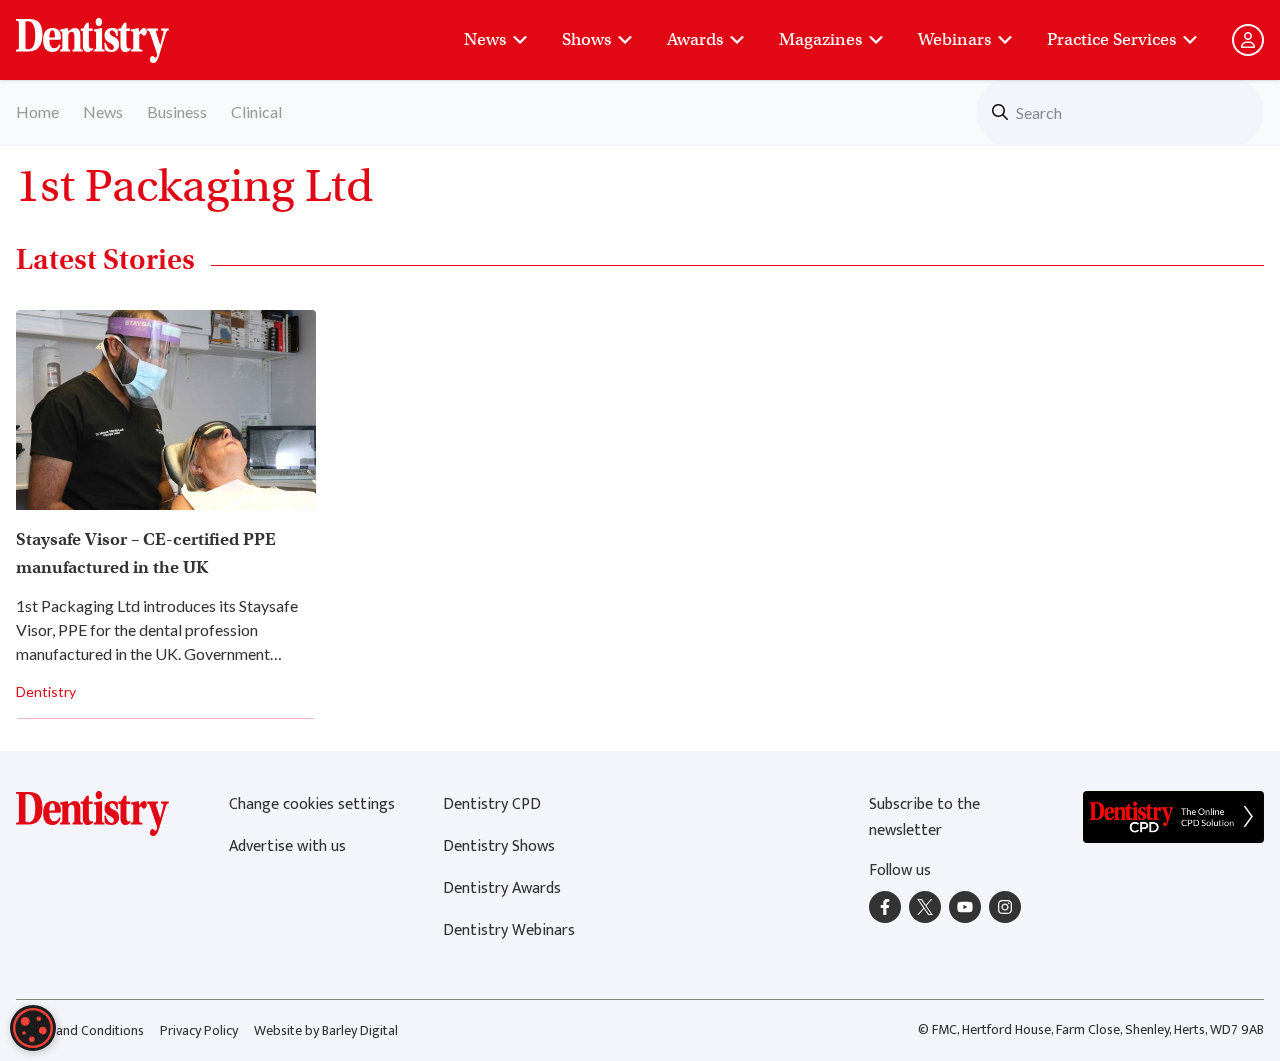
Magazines (820, 39)
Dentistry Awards (502, 888)
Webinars (954, 39)
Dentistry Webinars (509, 930)
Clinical (256, 111)
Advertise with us (287, 846)
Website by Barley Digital (326, 1030)
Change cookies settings (312, 804)
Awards (695, 39)
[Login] (1248, 40)
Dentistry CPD (492, 804)
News (485, 39)
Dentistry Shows (499, 846)
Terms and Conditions (80, 1030)
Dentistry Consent (116, 30)
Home (37, 111)
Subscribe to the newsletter (924, 817)
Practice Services (1111, 39)
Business (177, 111)
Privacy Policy (199, 1030)
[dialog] (33, 1028)
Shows (586, 39)
